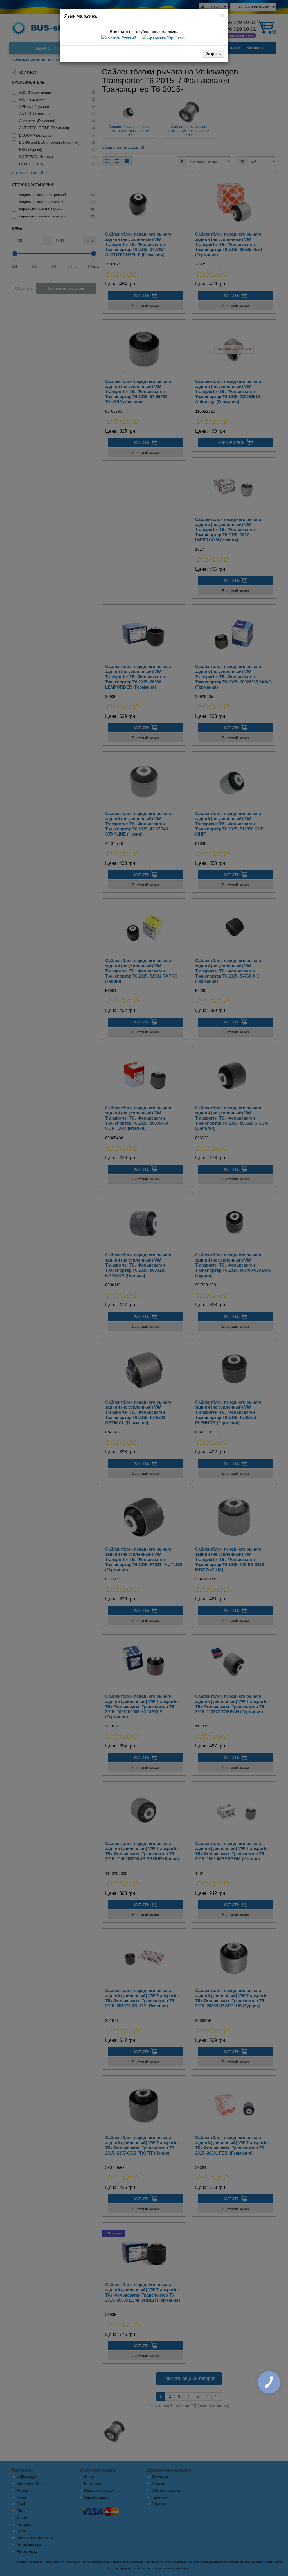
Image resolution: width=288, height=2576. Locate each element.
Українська (176, 38)
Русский (128, 38)
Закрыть (213, 54)
